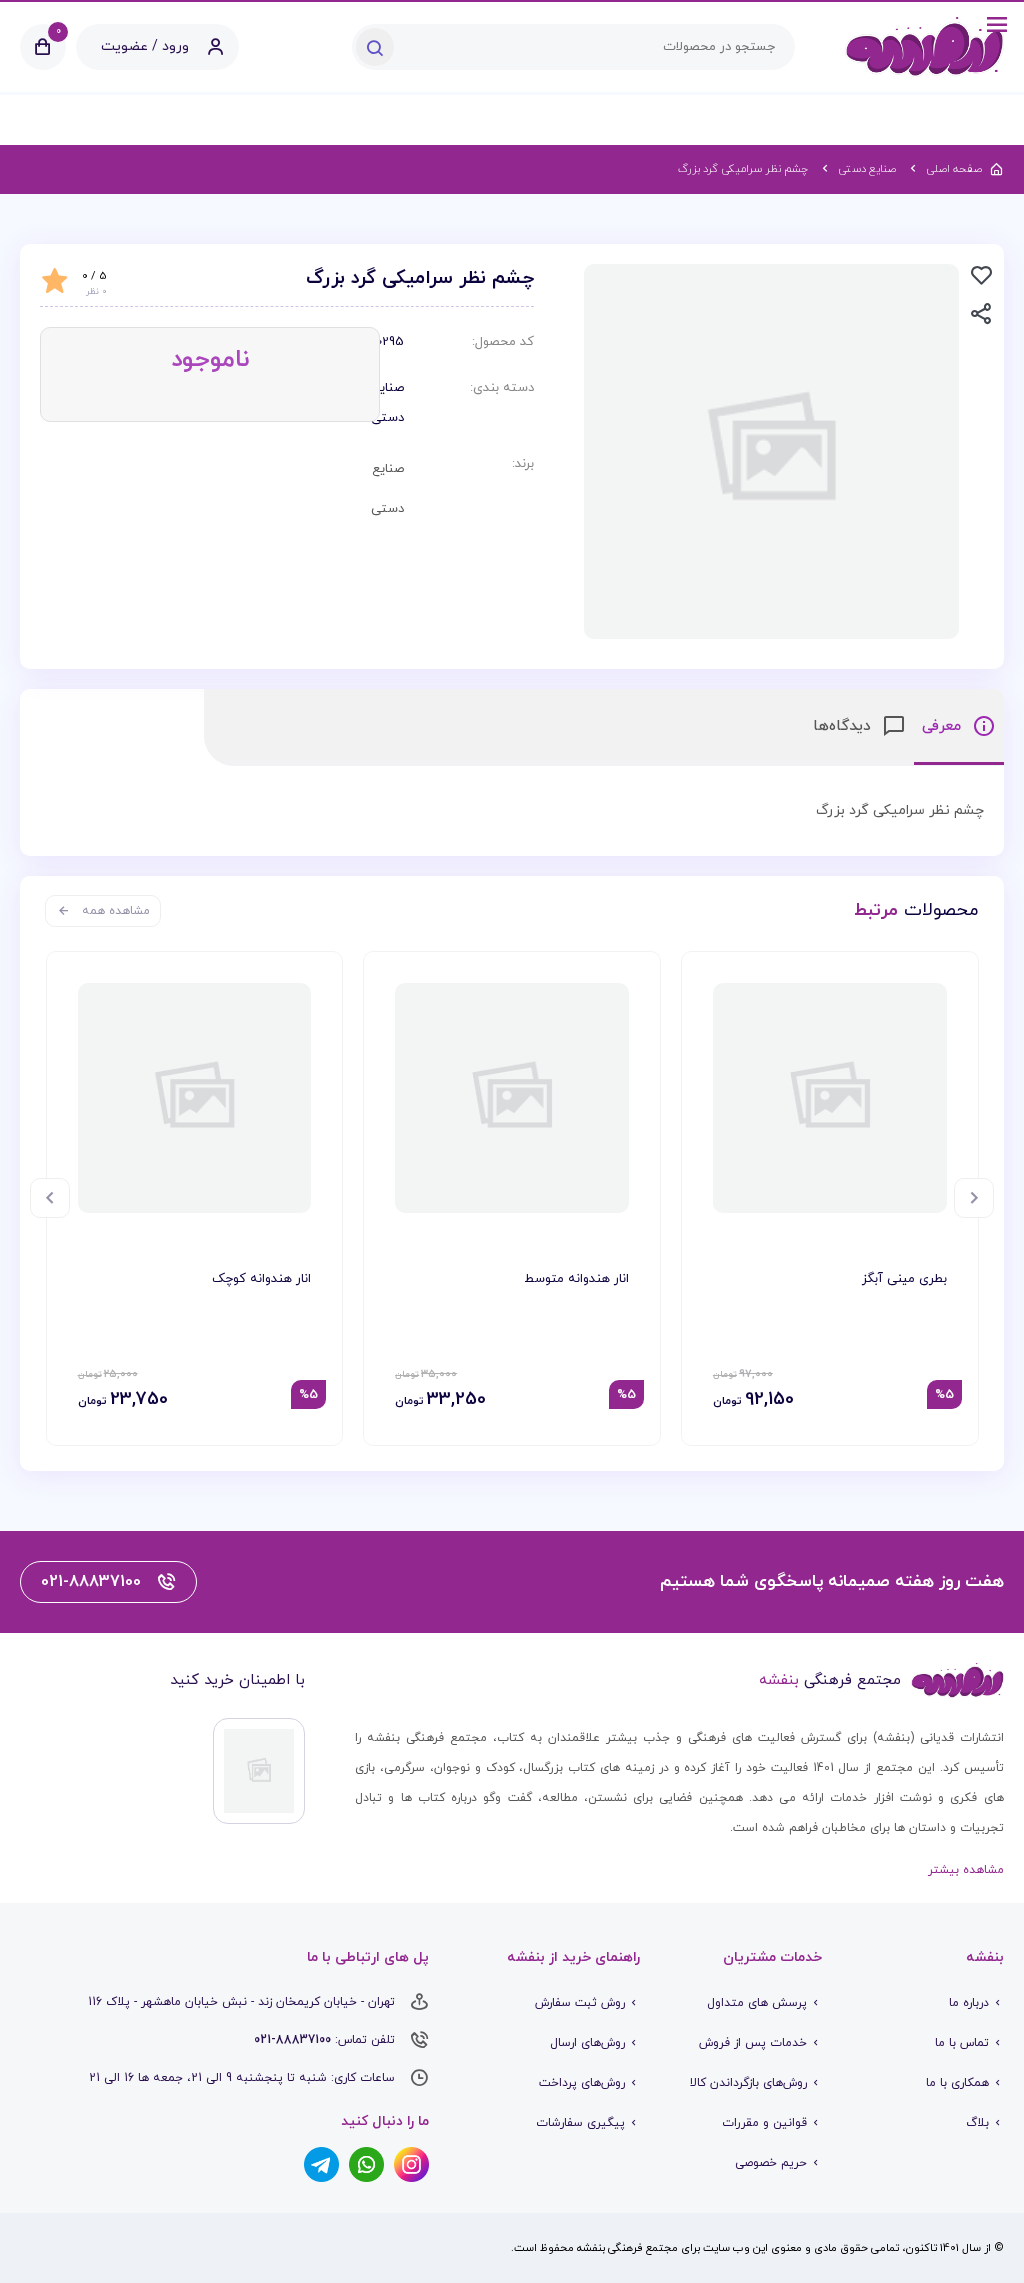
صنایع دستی (391, 403)
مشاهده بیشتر (966, 1870)
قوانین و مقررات (764, 2123)
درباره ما (969, 2003)
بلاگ (977, 2123)
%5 (944, 1395)
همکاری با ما (957, 2083)
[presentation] (974, 1198)
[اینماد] (259, 1771)
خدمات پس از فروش (753, 2043)
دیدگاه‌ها (844, 726)
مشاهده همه (116, 911)
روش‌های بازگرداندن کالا (748, 2083)
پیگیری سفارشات (580, 2123)
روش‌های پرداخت (582, 2083)
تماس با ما (962, 2043)
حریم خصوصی (771, 2163)
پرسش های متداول (757, 2003)
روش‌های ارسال (587, 2043)
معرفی (944, 726)
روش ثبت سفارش (580, 2003)
